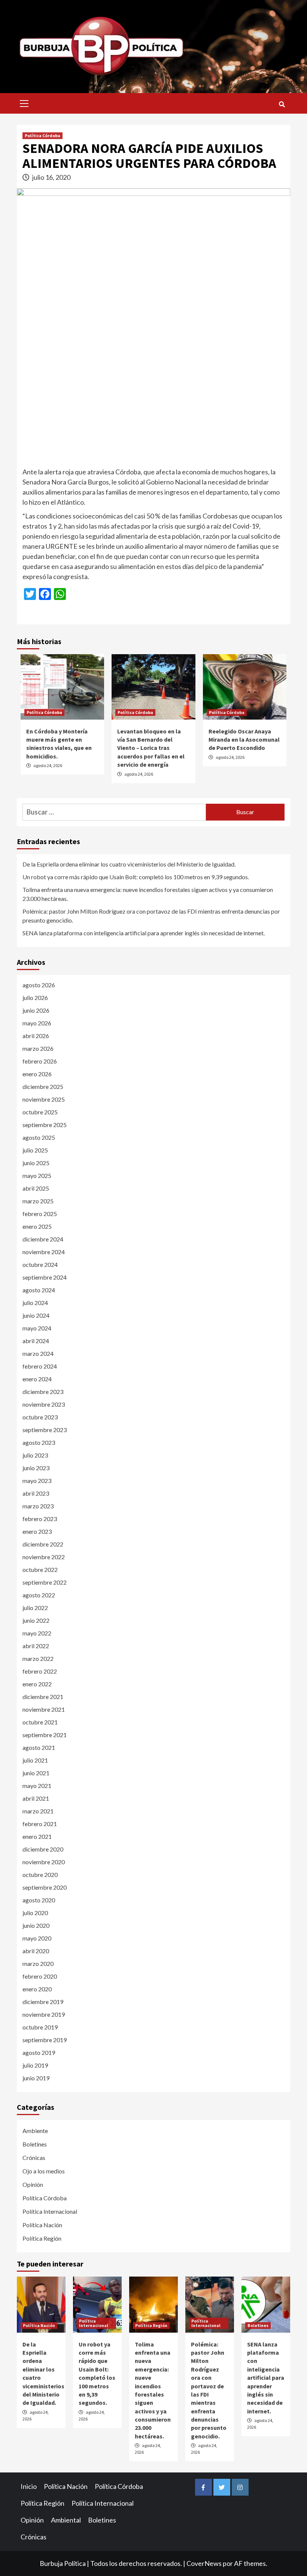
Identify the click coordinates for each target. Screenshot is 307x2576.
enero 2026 (37, 1074)
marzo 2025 (38, 1201)
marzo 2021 (38, 1811)
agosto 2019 (39, 2052)
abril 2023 (36, 1493)
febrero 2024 (40, 1366)
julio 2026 (35, 998)
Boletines (35, 2144)
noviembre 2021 (44, 1709)
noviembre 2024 (44, 1252)
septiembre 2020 (45, 1887)
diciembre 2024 (43, 1239)
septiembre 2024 (45, 1277)
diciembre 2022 (43, 1544)
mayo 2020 (37, 1938)
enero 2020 (37, 1989)
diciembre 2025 (43, 1087)
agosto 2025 (39, 1137)
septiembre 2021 (45, 1735)
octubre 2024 (40, 1264)
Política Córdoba (42, 136)
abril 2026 (36, 1036)
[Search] (282, 104)
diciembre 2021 (43, 1697)
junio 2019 (36, 2078)
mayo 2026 (37, 1023)
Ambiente (35, 2131)
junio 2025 (36, 1163)
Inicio (29, 2486)
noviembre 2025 (44, 1099)
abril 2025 (36, 1188)
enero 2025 (37, 1226)
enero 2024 (37, 1379)
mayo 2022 (37, 1633)
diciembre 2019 (43, 2002)
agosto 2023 (39, 1442)
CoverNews (204, 2563)
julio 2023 (35, 1455)
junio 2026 (36, 1010)
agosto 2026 (39, 985)
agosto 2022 (39, 1595)
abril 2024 (36, 1341)
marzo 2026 (38, 1048)
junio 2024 (36, 1315)
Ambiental (66, 2520)
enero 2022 (37, 1684)
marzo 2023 (38, 1506)
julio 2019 (35, 2065)
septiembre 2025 (45, 1125)
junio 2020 (36, 1925)
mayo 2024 (37, 1328)
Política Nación (42, 2225)
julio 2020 (35, 1913)
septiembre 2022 (45, 1582)
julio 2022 (35, 1608)
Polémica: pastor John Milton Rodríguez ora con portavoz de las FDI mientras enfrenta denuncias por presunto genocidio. (151, 916)
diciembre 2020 (43, 1849)
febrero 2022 (40, 1671)
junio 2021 (36, 1773)
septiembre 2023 (45, 1430)
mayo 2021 (37, 1786)
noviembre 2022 (44, 1557)
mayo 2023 (37, 1481)
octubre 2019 (40, 2027)
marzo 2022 (38, 1658)
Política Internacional (50, 2211)
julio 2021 (35, 1760)
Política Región (42, 2238)
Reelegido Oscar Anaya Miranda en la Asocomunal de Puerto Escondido (244, 740)
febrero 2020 (40, 1976)
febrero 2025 (40, 1214)
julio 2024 (35, 1303)
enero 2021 (37, 1836)
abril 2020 (36, 1951)
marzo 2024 (38, 1353)
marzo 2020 (38, 1963)
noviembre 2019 (44, 2014)
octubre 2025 (40, 1112)
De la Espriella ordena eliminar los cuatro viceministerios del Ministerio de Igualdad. (129, 864)
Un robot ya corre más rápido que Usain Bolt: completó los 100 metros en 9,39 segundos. (136, 877)
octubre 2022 (40, 1569)
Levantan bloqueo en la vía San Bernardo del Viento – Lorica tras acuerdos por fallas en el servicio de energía (151, 748)
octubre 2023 (40, 1417)
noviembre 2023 (44, 1404)
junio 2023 (36, 1468)
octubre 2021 (40, 1722)
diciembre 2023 (43, 1392)
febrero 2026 (40, 1061)
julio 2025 (35, 1150)
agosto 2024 (39, 1290)
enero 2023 (37, 1531)
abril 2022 (36, 1646)
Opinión (33, 2184)
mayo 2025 (37, 1175)
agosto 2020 (39, 1900)
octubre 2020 (40, 1875)
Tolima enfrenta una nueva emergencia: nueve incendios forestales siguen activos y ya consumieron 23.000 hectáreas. (148, 894)
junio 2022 (36, 1620)
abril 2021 (36, 1798)
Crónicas (34, 2158)
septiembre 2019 (45, 2040)
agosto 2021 (39, 1747)
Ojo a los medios (44, 2171)
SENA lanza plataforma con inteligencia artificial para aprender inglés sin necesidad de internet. (144, 933)
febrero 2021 (40, 1824)
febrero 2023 (40, 1519)
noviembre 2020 (44, 1862)
